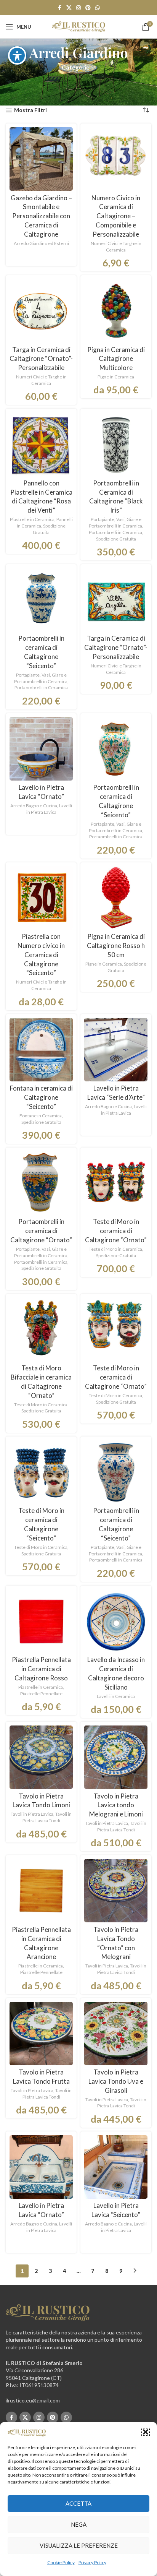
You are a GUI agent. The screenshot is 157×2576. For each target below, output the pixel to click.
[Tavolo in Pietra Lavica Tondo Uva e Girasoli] (116, 2034)
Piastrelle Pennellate (41, 1694)
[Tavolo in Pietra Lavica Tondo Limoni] (41, 1757)
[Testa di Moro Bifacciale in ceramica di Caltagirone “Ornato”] (41, 1329)
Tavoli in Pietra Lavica (32, 1814)
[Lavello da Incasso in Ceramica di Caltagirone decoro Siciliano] (116, 1621)
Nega (79, 2524)
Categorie (76, 67)
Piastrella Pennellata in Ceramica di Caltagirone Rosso (41, 1669)
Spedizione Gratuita (49, 529)
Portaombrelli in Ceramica (115, 532)
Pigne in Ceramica (116, 377)
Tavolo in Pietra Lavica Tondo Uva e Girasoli (116, 2081)
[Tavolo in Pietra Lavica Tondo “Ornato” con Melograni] (116, 1891)
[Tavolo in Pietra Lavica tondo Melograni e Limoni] (116, 1757)
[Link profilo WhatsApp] (98, 8)
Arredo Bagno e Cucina (34, 806)
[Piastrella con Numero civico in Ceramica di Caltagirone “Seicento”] (41, 898)
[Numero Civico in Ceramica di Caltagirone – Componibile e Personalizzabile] (116, 159)
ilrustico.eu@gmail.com (33, 2400)
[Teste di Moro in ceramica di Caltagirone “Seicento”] (41, 1472)
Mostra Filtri (30, 110)
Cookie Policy (61, 2562)
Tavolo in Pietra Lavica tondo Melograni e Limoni (116, 1805)
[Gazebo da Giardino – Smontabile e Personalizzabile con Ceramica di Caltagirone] (41, 159)
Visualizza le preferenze (79, 2545)
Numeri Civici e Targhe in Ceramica (116, 247)
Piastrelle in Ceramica (32, 519)
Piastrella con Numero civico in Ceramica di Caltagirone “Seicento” (41, 954)
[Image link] (48, 2312)
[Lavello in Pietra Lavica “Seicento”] (116, 2167)
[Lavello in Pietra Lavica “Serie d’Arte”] (116, 1050)
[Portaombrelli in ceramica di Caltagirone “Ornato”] (41, 1183)
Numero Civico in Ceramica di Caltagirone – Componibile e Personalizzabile (116, 216)
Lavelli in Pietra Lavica (49, 809)
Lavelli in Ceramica (116, 1696)
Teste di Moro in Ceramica (115, 1249)
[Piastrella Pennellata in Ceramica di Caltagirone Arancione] (41, 1891)
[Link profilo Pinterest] (88, 8)
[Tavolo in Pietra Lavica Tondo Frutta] (41, 2034)
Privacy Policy (92, 2562)
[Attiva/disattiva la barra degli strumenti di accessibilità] (17, 55)
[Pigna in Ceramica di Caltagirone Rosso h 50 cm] (116, 898)
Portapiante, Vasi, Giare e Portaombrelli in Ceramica (115, 523)
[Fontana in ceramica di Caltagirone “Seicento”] (41, 1050)
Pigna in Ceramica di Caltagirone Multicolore (116, 359)
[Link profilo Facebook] (59, 8)
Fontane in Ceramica (41, 1116)
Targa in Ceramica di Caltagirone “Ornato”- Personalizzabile (41, 359)
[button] (146, 2432)
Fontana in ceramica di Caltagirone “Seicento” (41, 1097)
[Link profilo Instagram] (78, 8)
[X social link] (69, 8)
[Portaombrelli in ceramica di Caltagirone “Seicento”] (41, 600)
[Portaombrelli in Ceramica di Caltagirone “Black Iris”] (116, 444)
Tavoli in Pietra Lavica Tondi (47, 1817)
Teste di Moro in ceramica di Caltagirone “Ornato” (116, 1231)
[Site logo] (78, 26)
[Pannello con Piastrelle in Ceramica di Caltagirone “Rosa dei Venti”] (41, 444)
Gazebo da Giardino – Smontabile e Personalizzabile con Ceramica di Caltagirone (41, 216)
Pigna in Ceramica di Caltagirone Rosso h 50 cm (116, 946)
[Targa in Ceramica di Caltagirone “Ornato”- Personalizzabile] (41, 311)
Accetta (78, 2503)
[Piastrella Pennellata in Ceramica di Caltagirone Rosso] (41, 1621)
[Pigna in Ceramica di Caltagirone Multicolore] (116, 311)
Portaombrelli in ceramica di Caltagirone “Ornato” (41, 1231)
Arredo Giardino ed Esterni (41, 243)
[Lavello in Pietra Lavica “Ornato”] (41, 749)
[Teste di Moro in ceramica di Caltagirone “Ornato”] (116, 1183)
